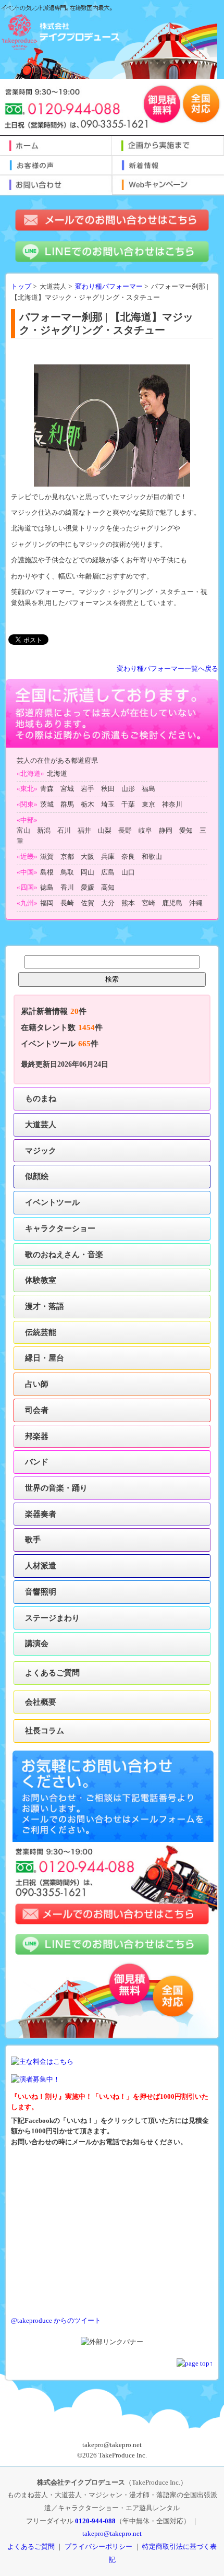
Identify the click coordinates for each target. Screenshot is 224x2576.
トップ (21, 287)
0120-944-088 (95, 2521)
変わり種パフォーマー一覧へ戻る (167, 669)
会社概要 (41, 1702)
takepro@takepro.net (112, 2533)
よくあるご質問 (52, 1673)
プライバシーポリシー (98, 2547)
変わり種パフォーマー (109, 287)
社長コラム (45, 1730)
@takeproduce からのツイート (56, 2321)
